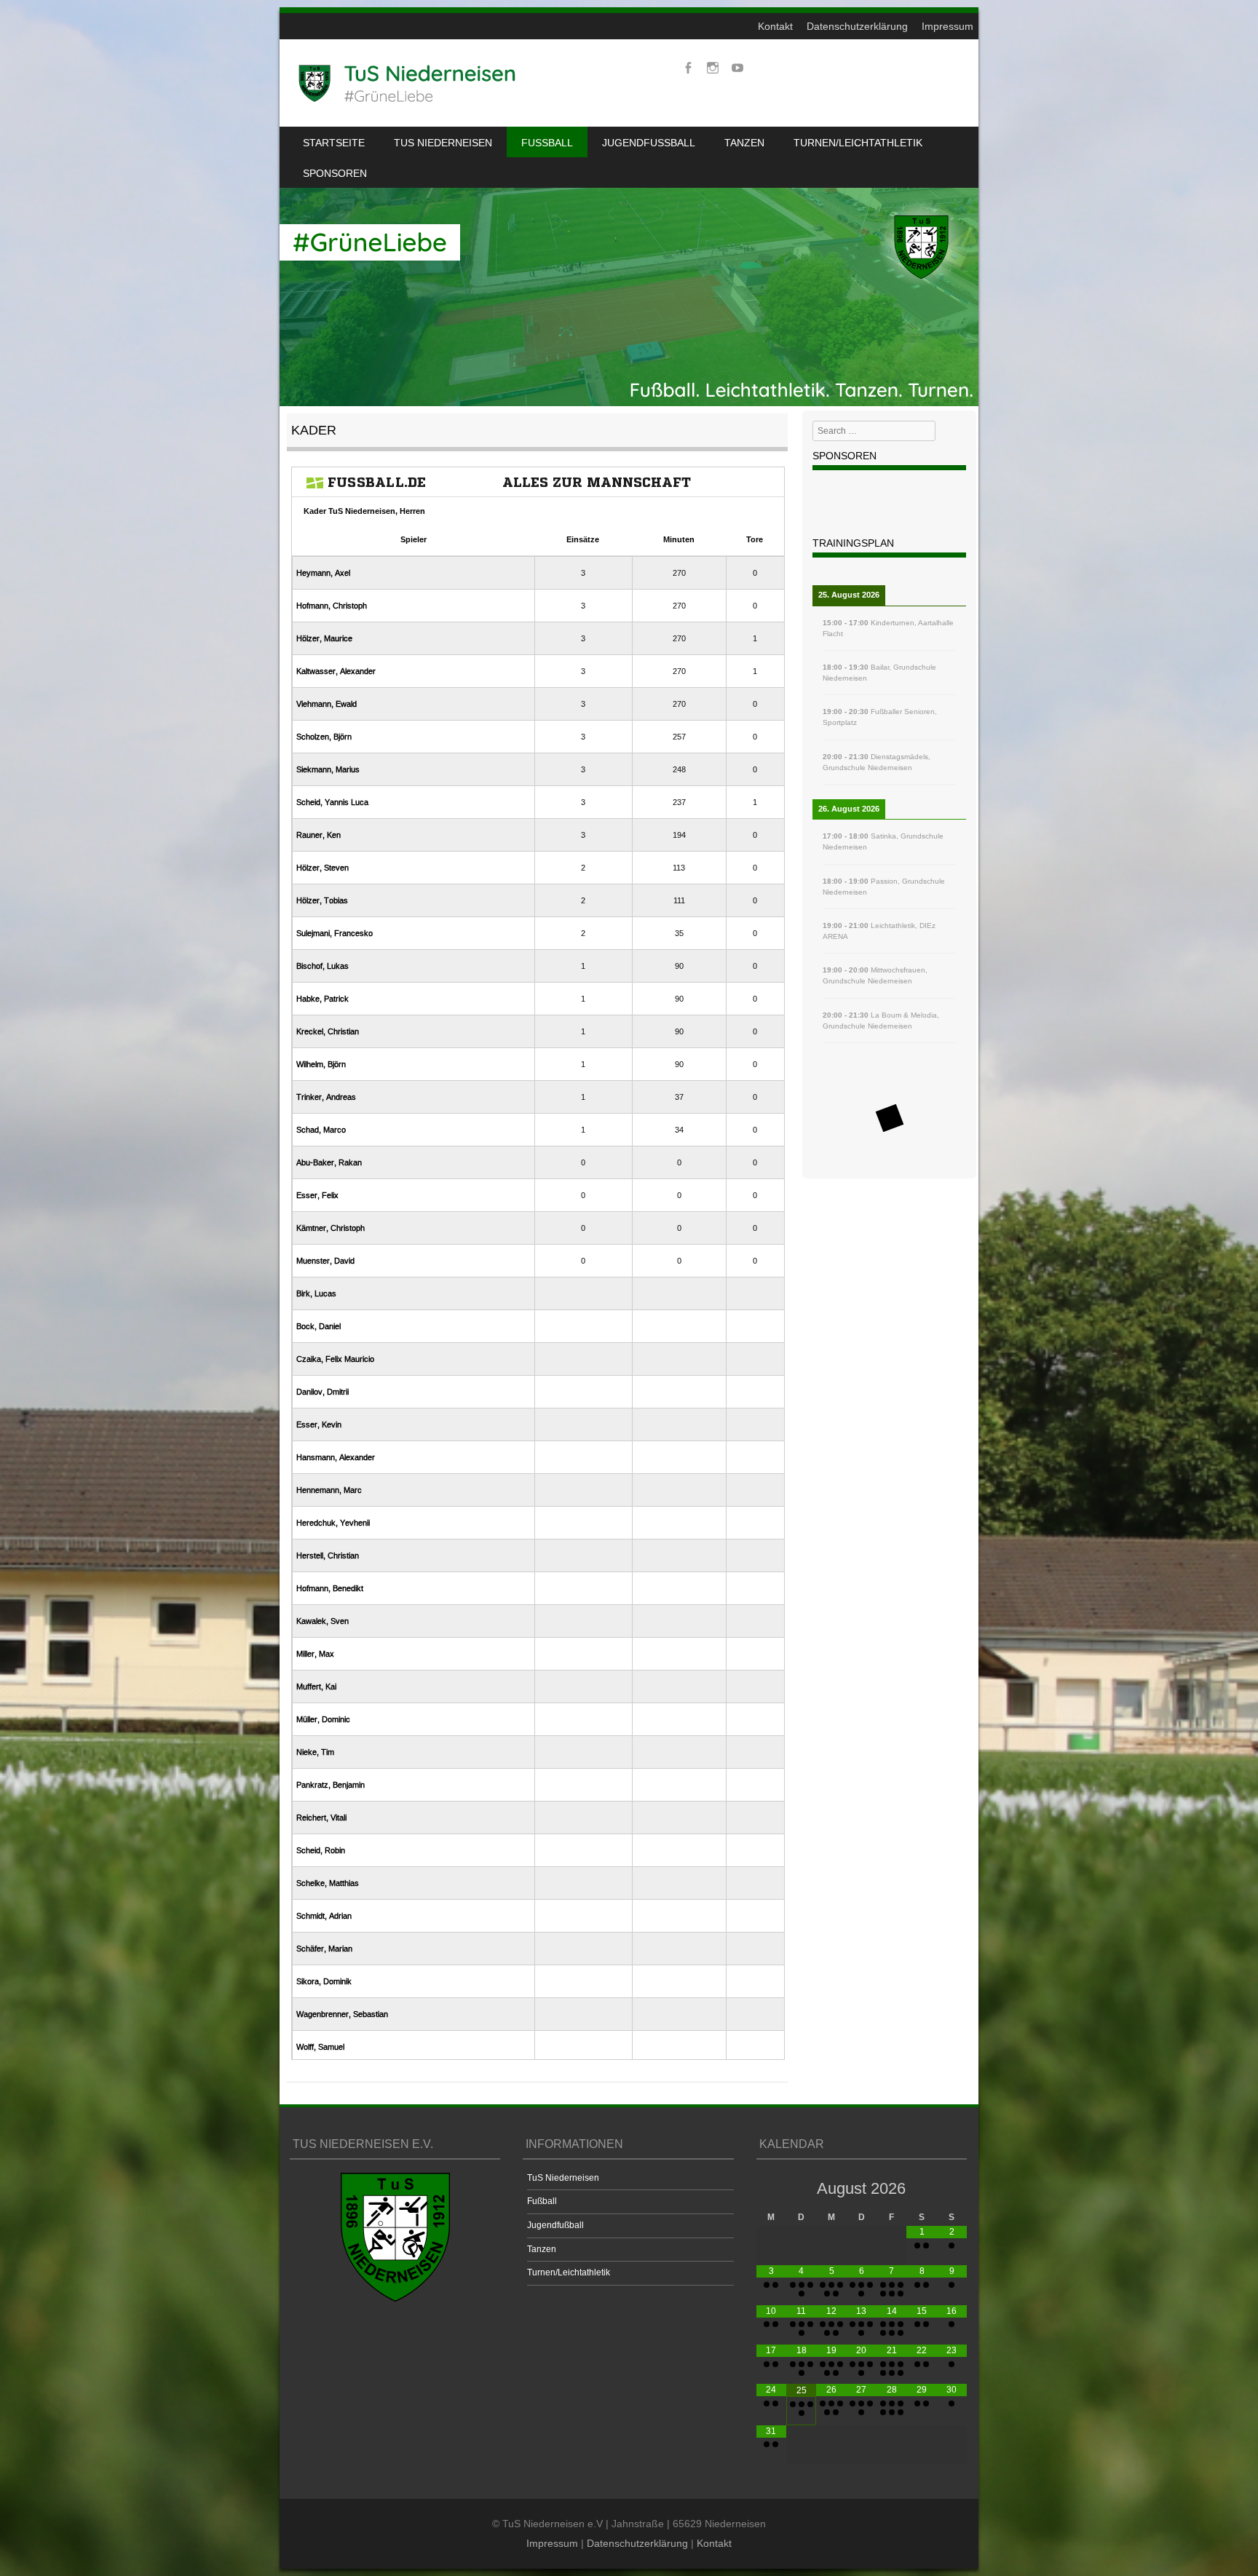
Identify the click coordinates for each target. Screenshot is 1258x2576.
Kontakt (775, 26)
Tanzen (744, 143)
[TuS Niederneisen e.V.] (408, 83)
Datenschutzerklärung (857, 26)
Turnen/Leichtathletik (858, 143)
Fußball (547, 143)
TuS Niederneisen (443, 143)
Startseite (334, 143)
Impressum (948, 26)
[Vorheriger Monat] (771, 2188)
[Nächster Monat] (952, 2188)
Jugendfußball (649, 143)
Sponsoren (335, 173)
